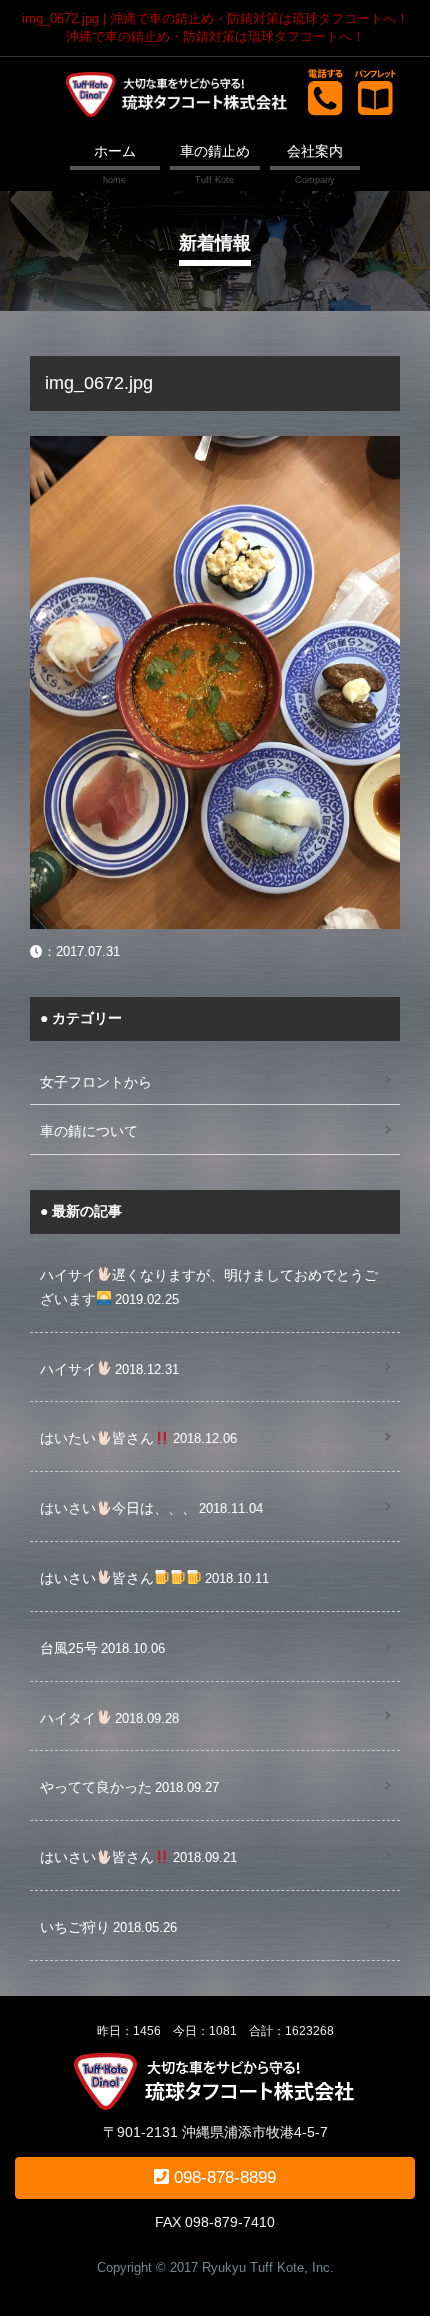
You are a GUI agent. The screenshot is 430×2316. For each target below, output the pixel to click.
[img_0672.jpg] (215, 447)
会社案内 (315, 151)
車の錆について (89, 1131)
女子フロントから (96, 1082)
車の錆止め (215, 151)
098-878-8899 (222, 2177)
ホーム (115, 151)
